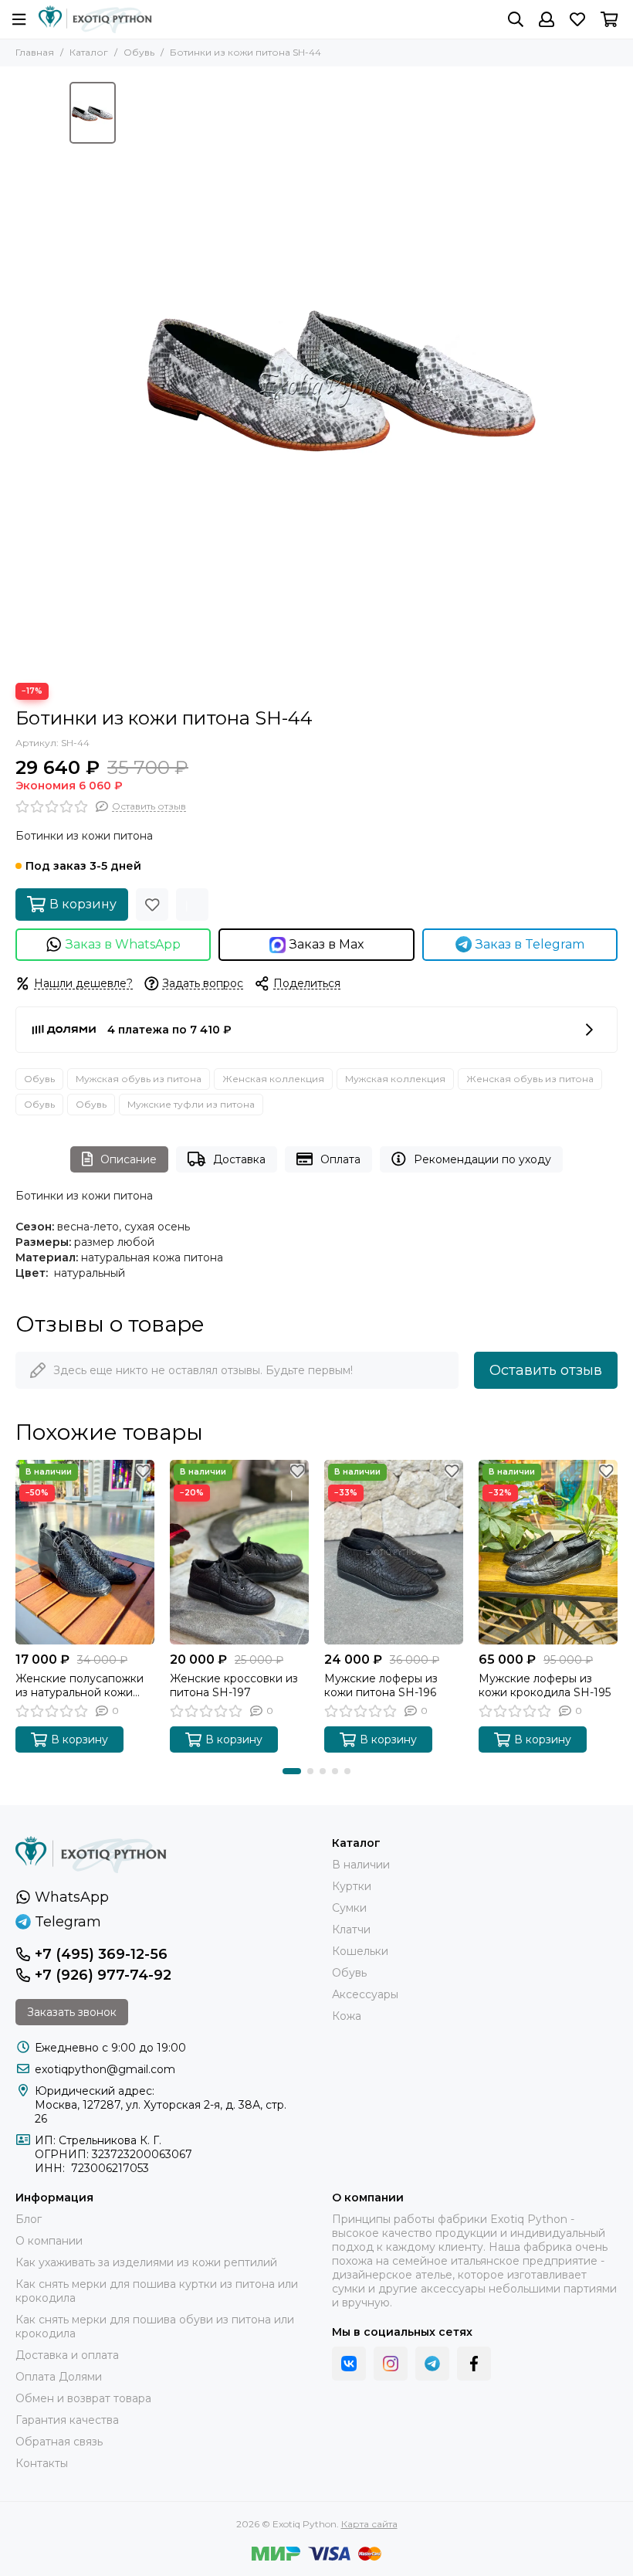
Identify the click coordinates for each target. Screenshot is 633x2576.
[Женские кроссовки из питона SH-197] (239, 1552)
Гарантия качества (67, 2420)
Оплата (340, 1159)
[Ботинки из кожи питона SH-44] (344, 375)
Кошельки (360, 1951)
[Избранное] (152, 904)
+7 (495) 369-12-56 (101, 1954)
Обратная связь (59, 2442)
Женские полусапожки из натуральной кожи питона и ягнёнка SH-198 (85, 1685)
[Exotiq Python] (95, 19)
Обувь (139, 52)
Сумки (349, 1908)
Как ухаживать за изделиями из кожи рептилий (146, 2262)
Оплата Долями (59, 2377)
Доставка (239, 1159)
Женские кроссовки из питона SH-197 (234, 1685)
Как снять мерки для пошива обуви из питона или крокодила (155, 2327)
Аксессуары (365, 1994)
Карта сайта (369, 2524)
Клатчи (351, 1929)
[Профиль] (547, 19)
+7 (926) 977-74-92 (103, 1975)
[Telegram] (432, 2364)
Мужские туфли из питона (191, 1104)
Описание (129, 1159)
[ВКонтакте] (349, 2364)
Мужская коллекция (395, 1079)
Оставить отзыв (546, 1370)
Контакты (42, 2463)
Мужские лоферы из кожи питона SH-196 (381, 1685)
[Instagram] (391, 2364)
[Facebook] (474, 2364)
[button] (292, 1771)
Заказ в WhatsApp (123, 944)
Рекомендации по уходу (482, 1159)
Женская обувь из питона (530, 1079)
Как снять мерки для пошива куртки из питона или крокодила (157, 2291)
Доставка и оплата (67, 2355)
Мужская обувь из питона (139, 1079)
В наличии (361, 1865)
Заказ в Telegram (530, 944)
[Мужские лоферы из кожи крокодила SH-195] (548, 1552)
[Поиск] (516, 19)
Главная (35, 52)
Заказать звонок (72, 2012)
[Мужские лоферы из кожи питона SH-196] (394, 1552)
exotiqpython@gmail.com (105, 2069)
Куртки (352, 1886)
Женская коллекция (273, 1079)
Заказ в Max (327, 944)
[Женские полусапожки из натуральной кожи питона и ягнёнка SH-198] (85, 1552)
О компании (49, 2241)
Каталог (89, 52)
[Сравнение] (192, 904)
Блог (29, 2219)
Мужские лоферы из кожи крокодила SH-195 (545, 1685)
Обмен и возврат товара (83, 2398)
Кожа (347, 2016)
